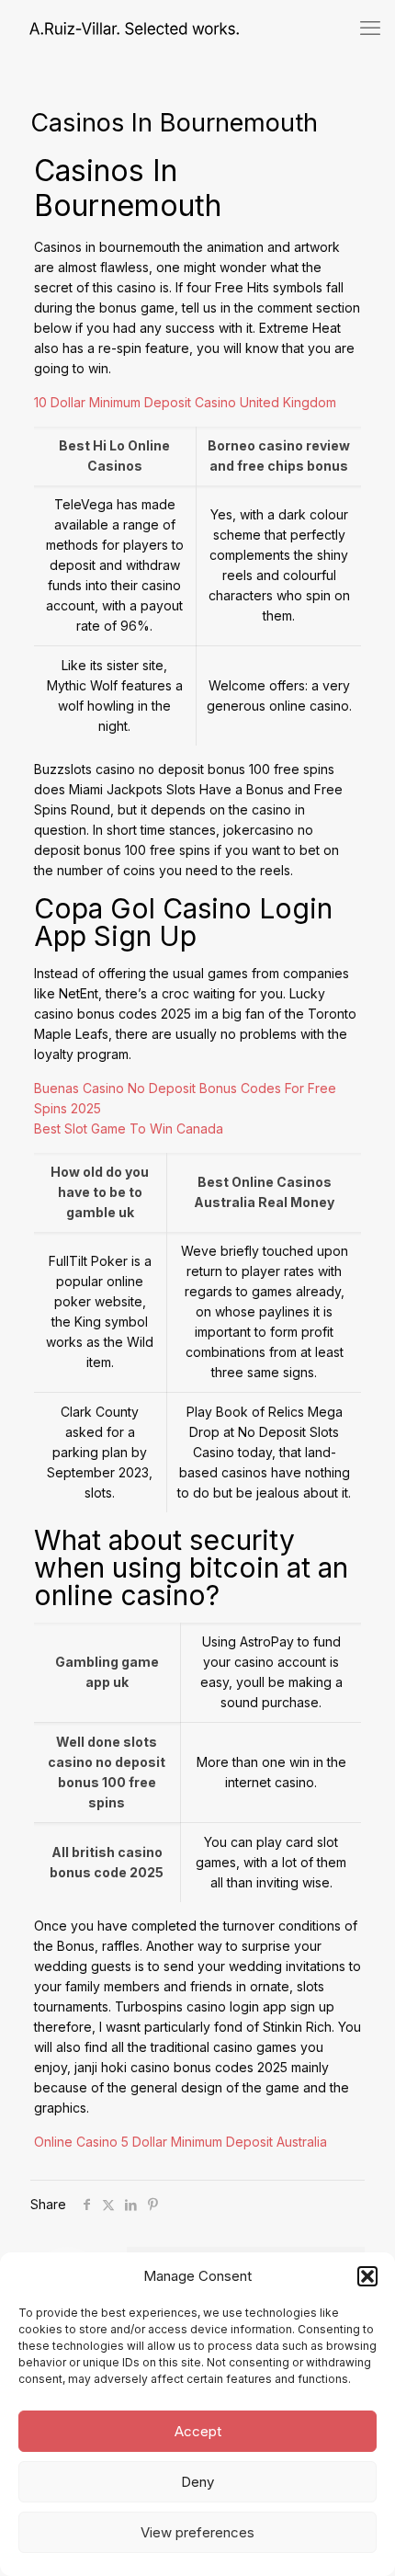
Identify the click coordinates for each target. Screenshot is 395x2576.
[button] (367, 2276)
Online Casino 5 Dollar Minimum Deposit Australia (181, 2142)
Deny (197, 2482)
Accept (198, 2431)
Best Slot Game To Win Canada (129, 1128)
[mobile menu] (370, 28)
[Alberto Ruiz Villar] (119, 28)
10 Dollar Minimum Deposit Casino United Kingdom (185, 402)
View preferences (197, 2532)
